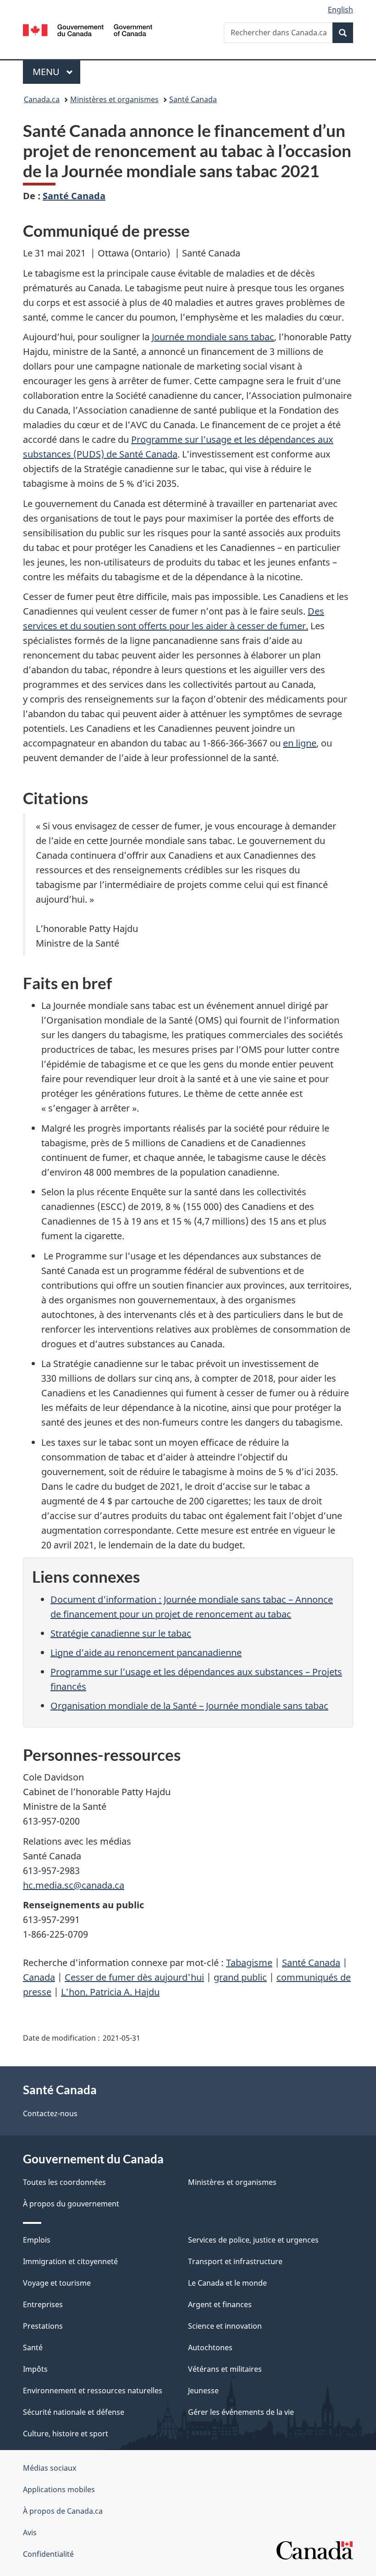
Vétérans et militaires (225, 2369)
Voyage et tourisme (57, 2283)
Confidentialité (48, 2554)
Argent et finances (220, 2304)
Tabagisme (249, 1963)
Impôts (35, 2369)
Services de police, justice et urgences (253, 2240)
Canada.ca (42, 99)
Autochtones (210, 2347)
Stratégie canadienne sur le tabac (121, 1633)
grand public (240, 1977)
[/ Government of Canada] (88, 29)
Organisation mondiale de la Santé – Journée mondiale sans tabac (189, 1706)
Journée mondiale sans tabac (213, 337)
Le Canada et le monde (227, 2283)
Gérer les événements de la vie (241, 2412)
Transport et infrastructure (235, 2261)
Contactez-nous (50, 2113)
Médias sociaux (50, 2468)
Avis (30, 2532)
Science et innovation (225, 2326)
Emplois (37, 2240)
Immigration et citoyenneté (70, 2261)
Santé (33, 2347)
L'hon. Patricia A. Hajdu (110, 1992)
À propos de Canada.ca (63, 2511)
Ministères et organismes (114, 99)
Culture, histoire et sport (66, 2434)
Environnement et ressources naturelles (93, 2391)
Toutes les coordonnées (64, 2182)
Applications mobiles (59, 2489)
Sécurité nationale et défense (74, 2412)
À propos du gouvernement (71, 2204)
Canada (39, 1977)
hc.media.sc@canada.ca (74, 1885)
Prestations (43, 2326)
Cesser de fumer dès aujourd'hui (134, 1977)
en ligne (300, 743)
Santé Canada (193, 99)
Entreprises (43, 2304)
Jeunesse (203, 2391)
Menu (56, 72)
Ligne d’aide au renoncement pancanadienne (146, 1653)
